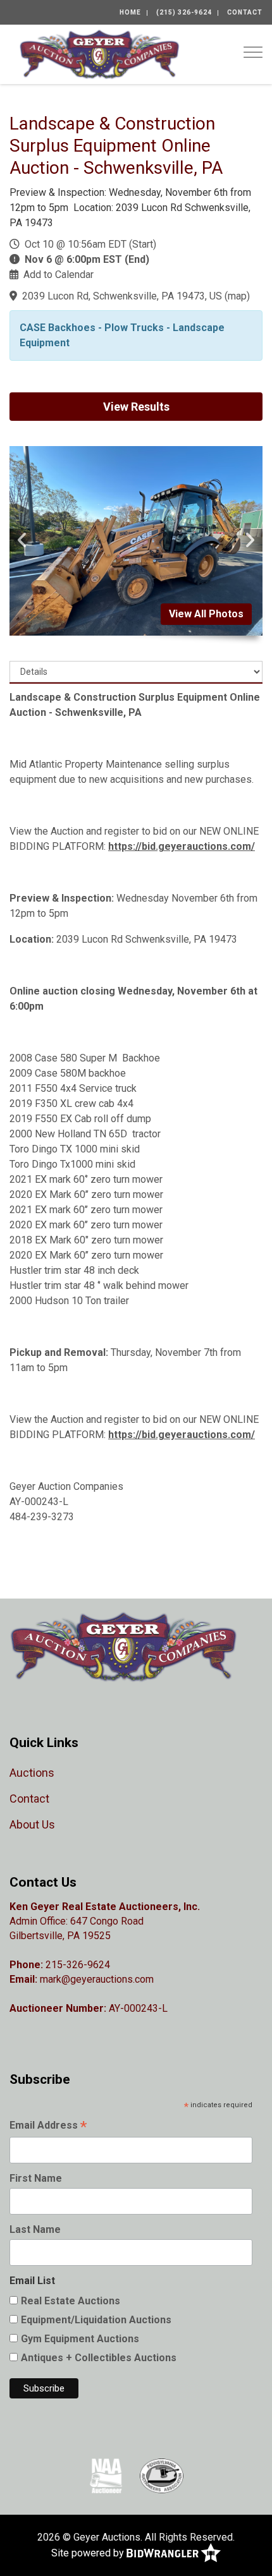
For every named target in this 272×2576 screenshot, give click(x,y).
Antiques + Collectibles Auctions (99, 2358)
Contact (245, 12)
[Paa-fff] (162, 2476)
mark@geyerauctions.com (97, 1979)
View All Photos (206, 614)
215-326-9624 (78, 1965)
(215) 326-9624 (184, 12)
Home (130, 12)
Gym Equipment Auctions (80, 2339)
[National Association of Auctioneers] (106, 2476)
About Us (32, 1824)
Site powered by (89, 2552)
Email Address (48, 2126)
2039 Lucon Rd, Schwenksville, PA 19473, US (122, 296)
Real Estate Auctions (71, 2301)
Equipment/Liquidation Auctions (96, 2320)
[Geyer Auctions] (99, 53)
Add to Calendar (59, 275)
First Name (36, 2178)
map (237, 296)
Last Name (35, 2229)
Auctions (32, 1773)
